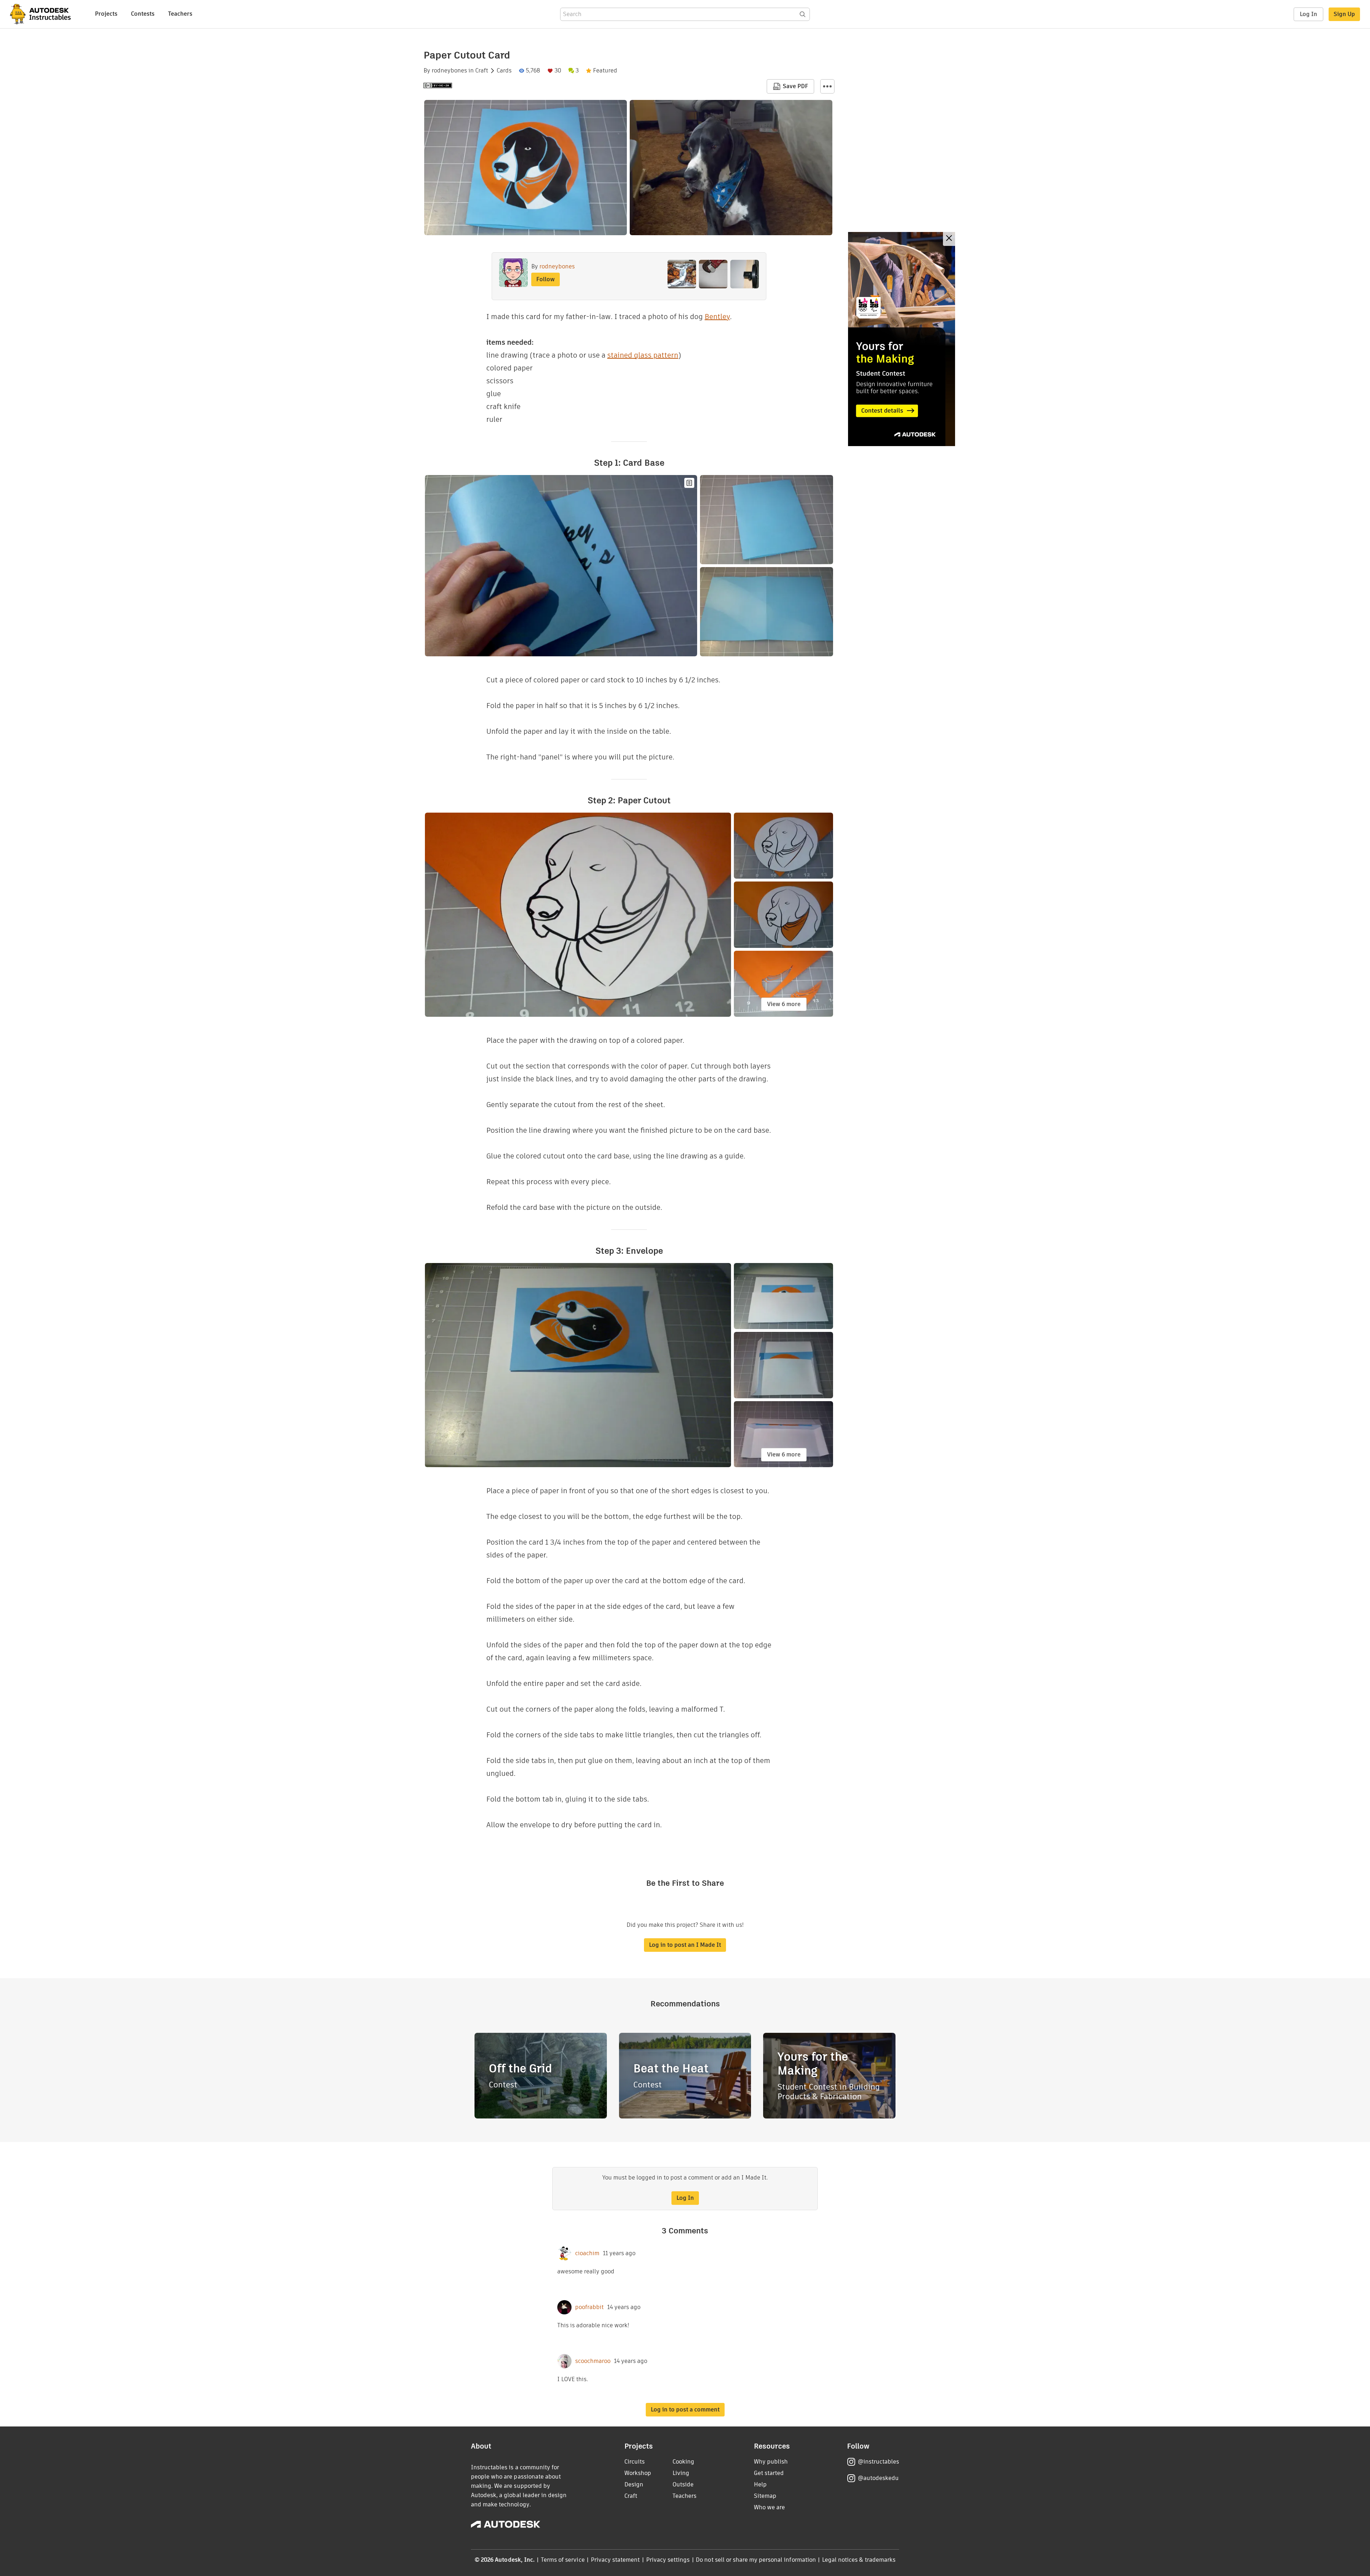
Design (634, 2484)
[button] (827, 86)
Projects (106, 14)
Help (760, 2484)
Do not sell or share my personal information (756, 2560)
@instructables (878, 2462)
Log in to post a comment (685, 2410)
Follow (546, 279)
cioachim (587, 2253)
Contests (143, 14)
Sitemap (765, 2496)
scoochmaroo (593, 2361)
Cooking (683, 2462)
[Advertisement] (902, 339)
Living (681, 2473)
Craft (482, 71)
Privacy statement (615, 2560)
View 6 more (784, 1004)
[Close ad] (949, 239)
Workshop (638, 2473)
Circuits (635, 2462)
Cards (504, 71)
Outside (683, 2484)
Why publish (771, 2462)
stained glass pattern (643, 355)
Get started (769, 2473)
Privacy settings (668, 2560)
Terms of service (563, 2560)
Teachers (180, 14)
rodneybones (449, 71)
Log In (1308, 14)
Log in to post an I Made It (685, 1945)
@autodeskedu (878, 2478)
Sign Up (1344, 14)
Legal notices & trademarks (859, 2560)
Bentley (717, 317)
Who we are (769, 2507)
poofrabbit (589, 2307)
